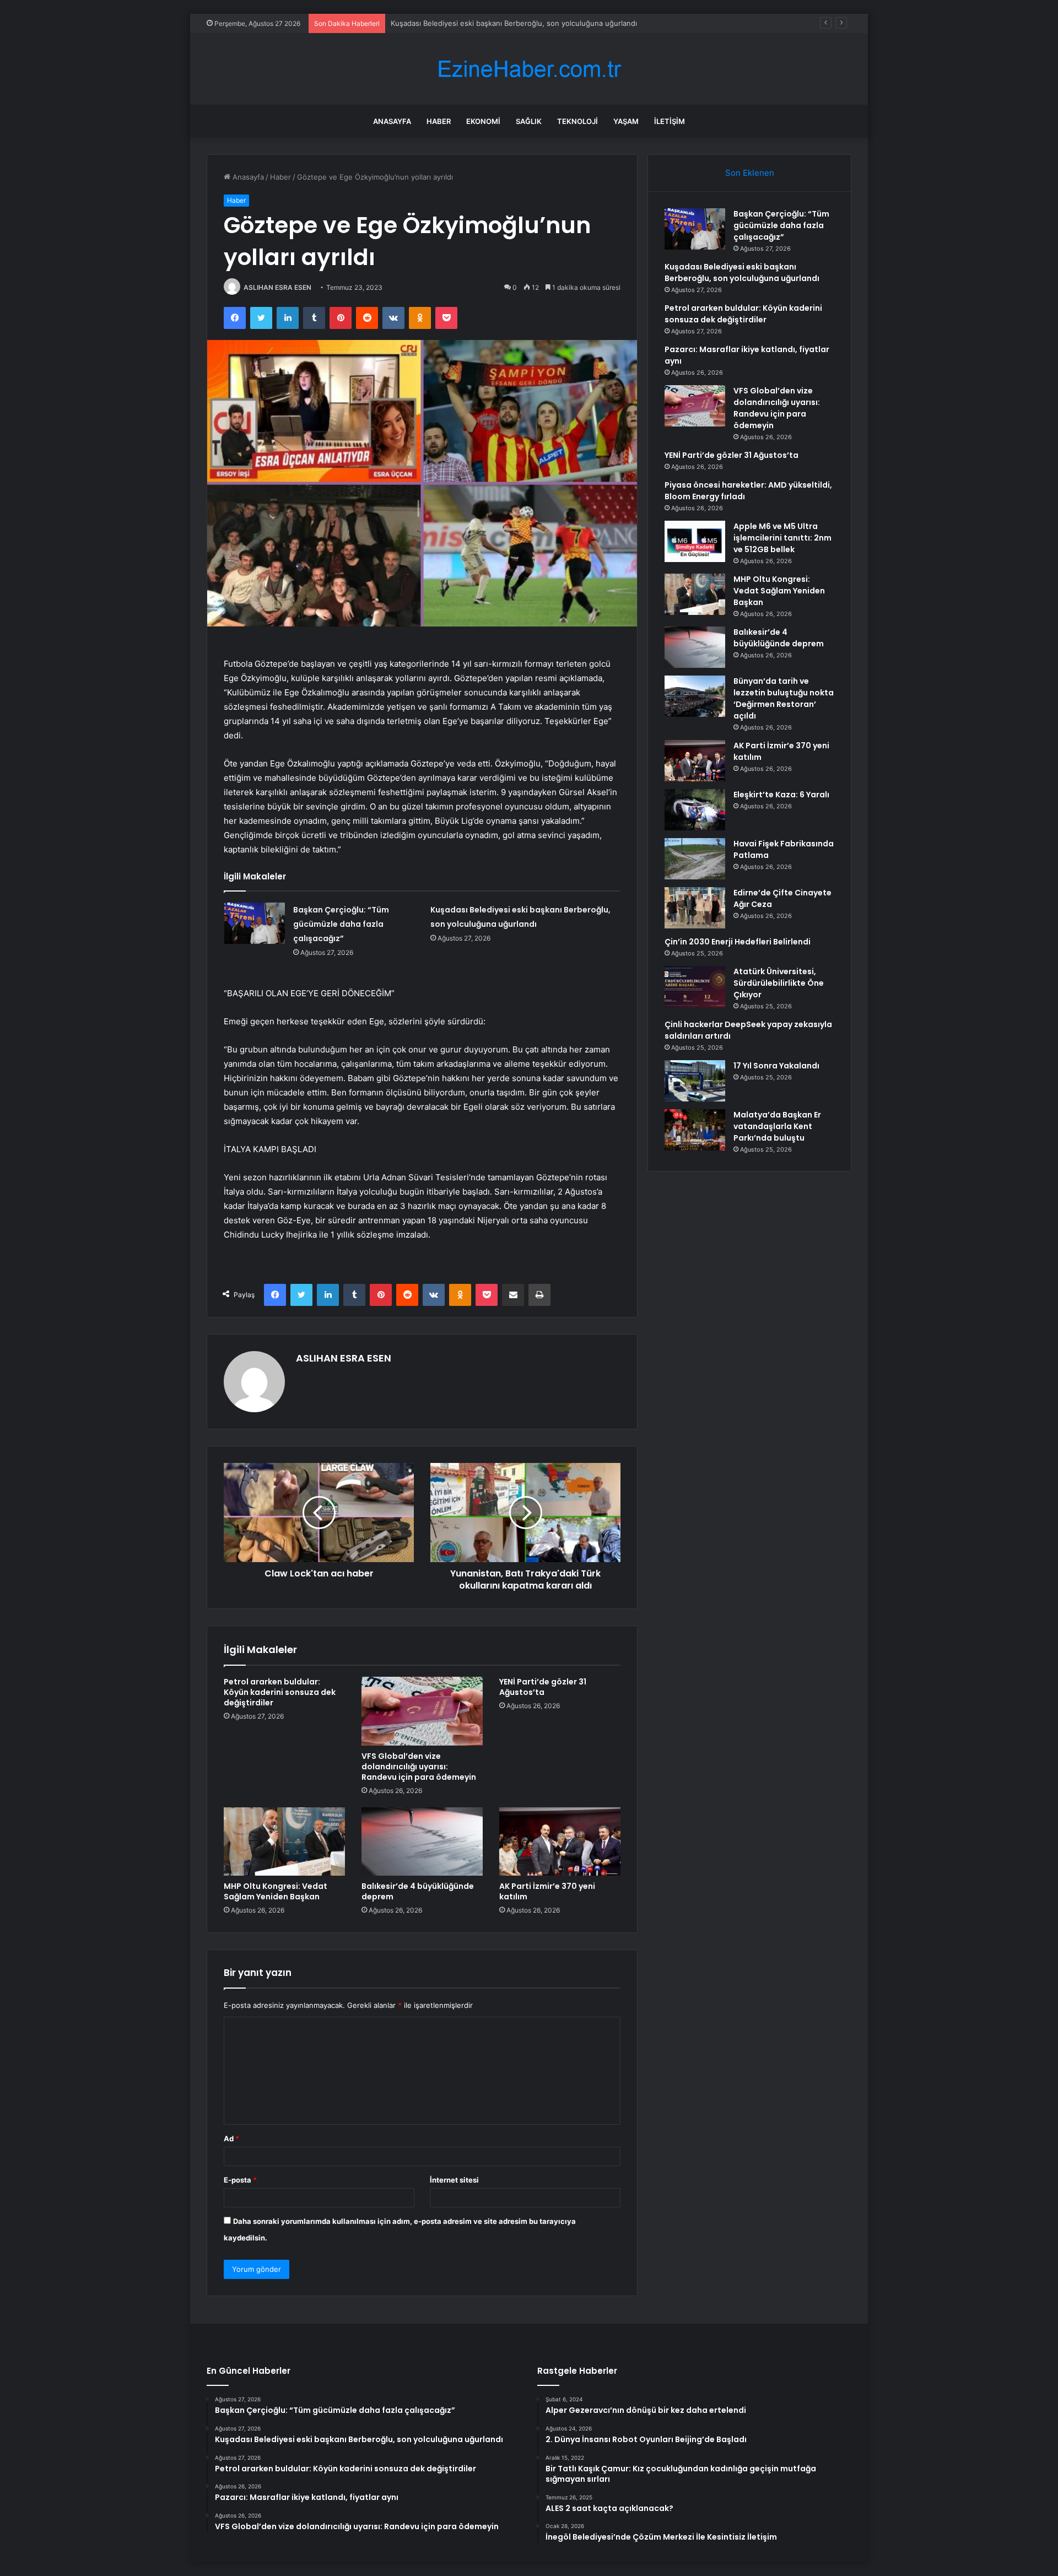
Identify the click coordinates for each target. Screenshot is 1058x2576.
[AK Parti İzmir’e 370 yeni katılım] (560, 1841)
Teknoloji (577, 121)
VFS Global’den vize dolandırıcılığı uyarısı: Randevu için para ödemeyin (419, 1767)
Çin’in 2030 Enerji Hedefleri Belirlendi (738, 942)
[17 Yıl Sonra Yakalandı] (695, 1081)
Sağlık (529, 121)
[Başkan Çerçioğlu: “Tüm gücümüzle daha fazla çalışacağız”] (255, 923)
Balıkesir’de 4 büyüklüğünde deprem (418, 1891)
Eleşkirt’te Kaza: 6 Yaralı (781, 795)
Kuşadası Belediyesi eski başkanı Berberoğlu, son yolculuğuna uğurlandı (742, 272)
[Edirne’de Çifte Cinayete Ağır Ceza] (695, 908)
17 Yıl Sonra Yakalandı (776, 1066)
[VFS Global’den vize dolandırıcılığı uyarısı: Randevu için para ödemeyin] (422, 1711)
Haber (439, 121)
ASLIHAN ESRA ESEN (277, 287)
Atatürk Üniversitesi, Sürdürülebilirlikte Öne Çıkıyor (779, 983)
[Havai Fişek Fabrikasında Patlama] (695, 859)
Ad (231, 2138)
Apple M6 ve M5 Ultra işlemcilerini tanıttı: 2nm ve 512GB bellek (782, 538)
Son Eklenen (750, 173)
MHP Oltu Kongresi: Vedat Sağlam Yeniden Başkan (276, 1891)
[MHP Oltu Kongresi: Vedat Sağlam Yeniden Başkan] (284, 1841)
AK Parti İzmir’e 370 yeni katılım (547, 1891)
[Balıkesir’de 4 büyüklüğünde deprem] (422, 1841)
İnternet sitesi (454, 2180)
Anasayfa (392, 121)
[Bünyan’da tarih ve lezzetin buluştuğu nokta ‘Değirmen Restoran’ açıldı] (695, 696)
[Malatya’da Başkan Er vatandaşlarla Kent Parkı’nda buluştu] (695, 1130)
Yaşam (626, 121)
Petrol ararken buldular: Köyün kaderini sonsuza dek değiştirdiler (501, 23)
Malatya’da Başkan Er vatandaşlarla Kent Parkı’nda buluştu (777, 1126)
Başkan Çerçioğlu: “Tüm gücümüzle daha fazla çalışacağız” (341, 924)
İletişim (670, 121)
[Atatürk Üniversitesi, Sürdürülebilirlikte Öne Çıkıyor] (695, 987)
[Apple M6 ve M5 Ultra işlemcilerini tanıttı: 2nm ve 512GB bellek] (695, 541)
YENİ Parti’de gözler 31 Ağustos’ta (543, 1687)
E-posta (240, 2180)
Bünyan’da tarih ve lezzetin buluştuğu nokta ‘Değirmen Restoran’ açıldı (784, 698)
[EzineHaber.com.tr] (529, 69)
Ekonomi (483, 121)
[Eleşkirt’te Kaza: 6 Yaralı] (695, 810)
